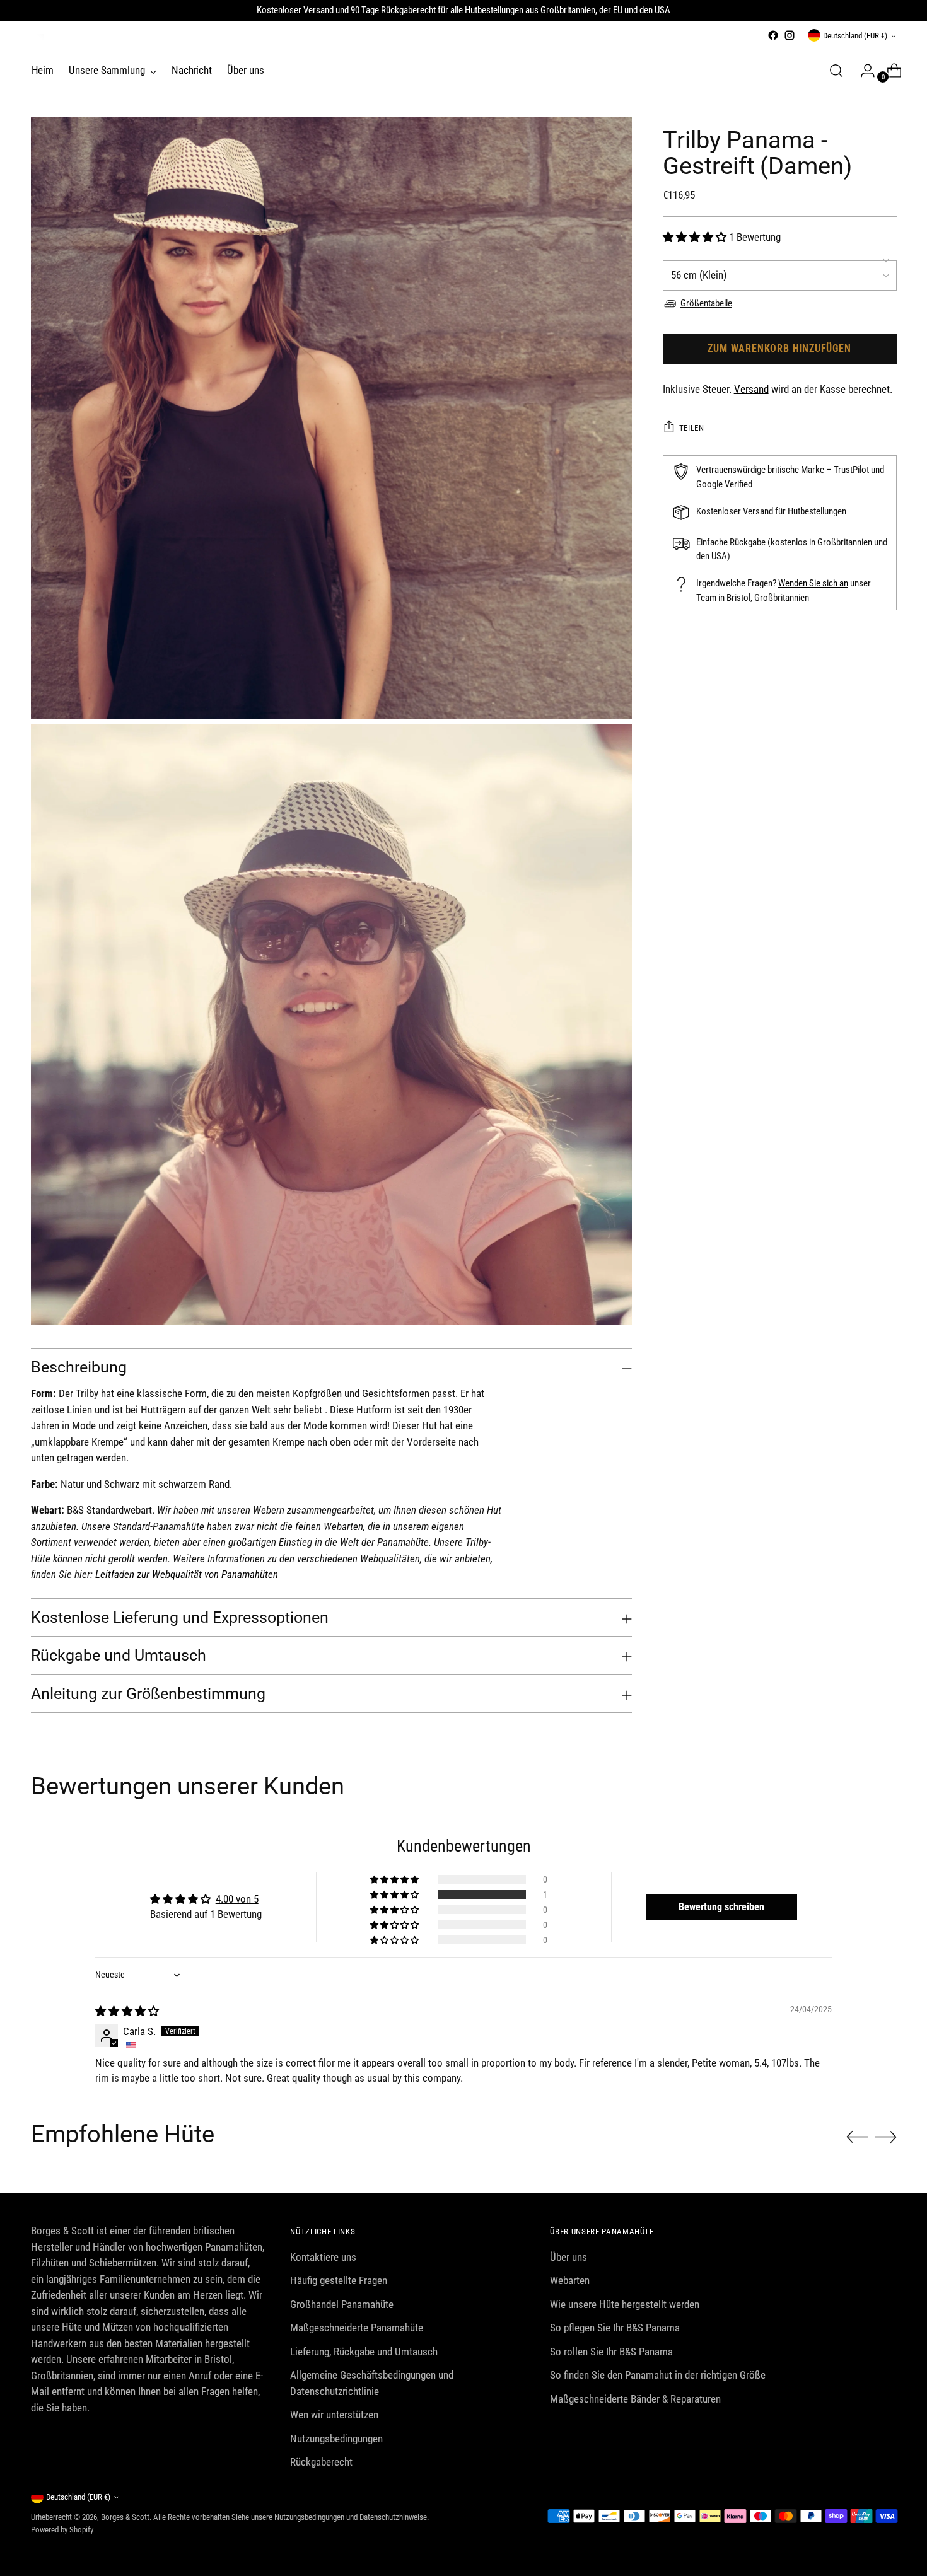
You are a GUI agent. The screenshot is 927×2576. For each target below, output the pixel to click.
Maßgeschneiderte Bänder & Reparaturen (635, 2399)
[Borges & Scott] (37, 40)
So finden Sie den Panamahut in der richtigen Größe (658, 2375)
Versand (751, 389)
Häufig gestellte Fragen (339, 2280)
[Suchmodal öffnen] (836, 71)
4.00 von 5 (237, 1899)
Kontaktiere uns (323, 2257)
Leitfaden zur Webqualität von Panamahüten (187, 1574)
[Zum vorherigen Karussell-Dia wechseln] (857, 2137)
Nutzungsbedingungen (336, 2439)
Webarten (570, 2280)
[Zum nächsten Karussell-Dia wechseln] (886, 2137)
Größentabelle (706, 303)
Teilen (692, 428)
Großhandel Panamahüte (342, 2304)
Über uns (568, 2257)
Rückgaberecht (321, 2462)
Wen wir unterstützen (334, 2415)
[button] (696, 237)
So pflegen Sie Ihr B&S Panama (615, 2328)
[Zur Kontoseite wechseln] (863, 71)
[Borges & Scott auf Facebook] (773, 35)
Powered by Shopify (62, 2530)
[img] (127, 2011)
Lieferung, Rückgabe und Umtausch (364, 2352)
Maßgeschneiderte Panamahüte (357, 2328)
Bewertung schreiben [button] (721, 1907)
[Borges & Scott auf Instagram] (790, 35)
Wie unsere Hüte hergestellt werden (625, 2304)
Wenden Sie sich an (813, 583)
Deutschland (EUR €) (855, 36)
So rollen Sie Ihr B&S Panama (611, 2352)
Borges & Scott (125, 2517)
